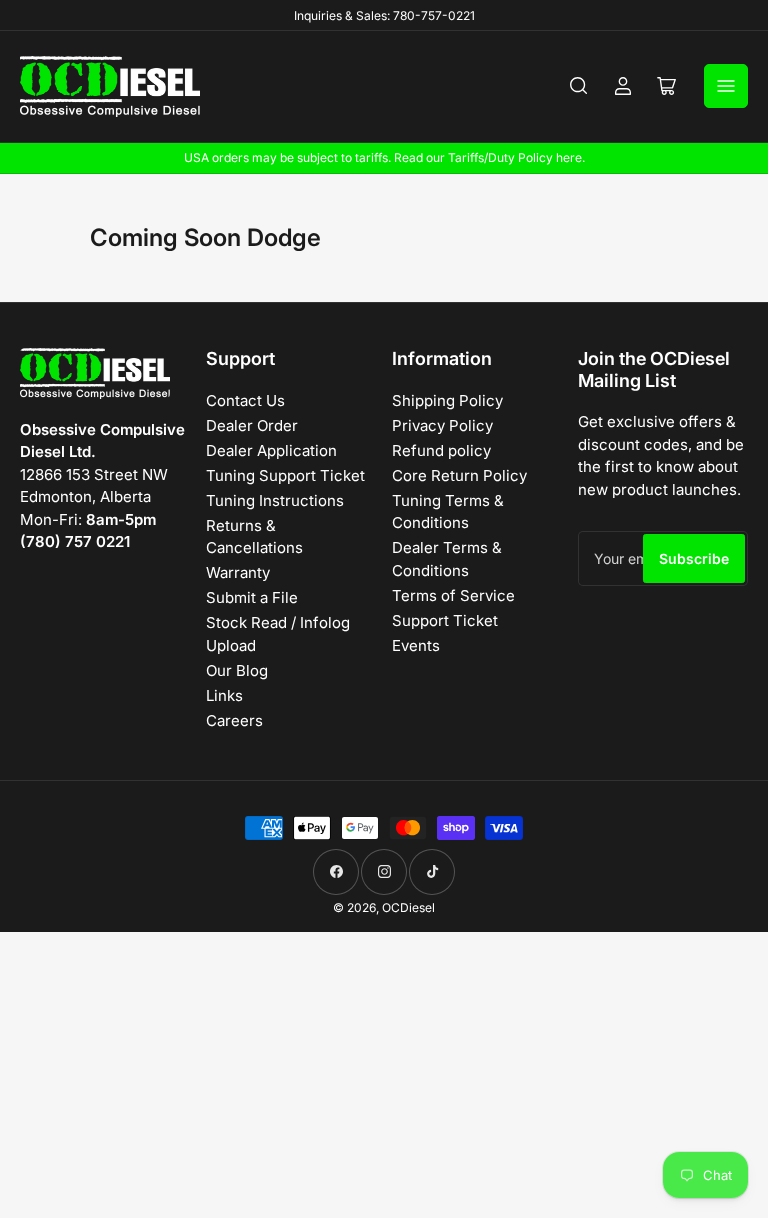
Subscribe (694, 558)
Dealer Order (252, 425)
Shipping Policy (447, 400)
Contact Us (245, 400)
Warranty (238, 572)
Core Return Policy (459, 475)
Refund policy (441, 450)
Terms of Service (453, 595)
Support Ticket (445, 620)
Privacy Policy (442, 425)
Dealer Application (271, 450)
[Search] (579, 86)
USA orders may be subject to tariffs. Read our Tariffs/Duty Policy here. (384, 157)
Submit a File (252, 597)
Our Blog (237, 670)
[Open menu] (726, 86)
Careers (234, 720)
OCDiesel (408, 907)
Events (416, 645)
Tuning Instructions (275, 500)
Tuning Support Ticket (285, 475)
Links (224, 695)
